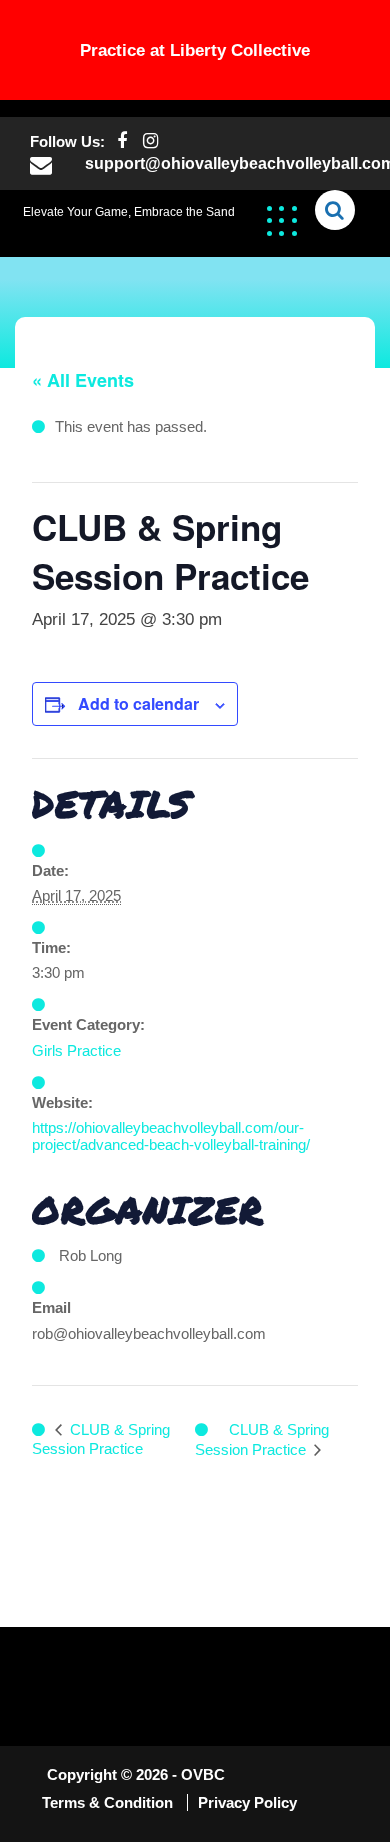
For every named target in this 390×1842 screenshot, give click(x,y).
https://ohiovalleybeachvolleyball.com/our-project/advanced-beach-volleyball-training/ (171, 1136)
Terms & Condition (109, 1802)
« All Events (83, 380)
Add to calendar (138, 703)
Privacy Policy (247, 1802)
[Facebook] (121, 141)
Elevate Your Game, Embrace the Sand (129, 212)
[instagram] (150, 141)
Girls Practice (76, 1050)
